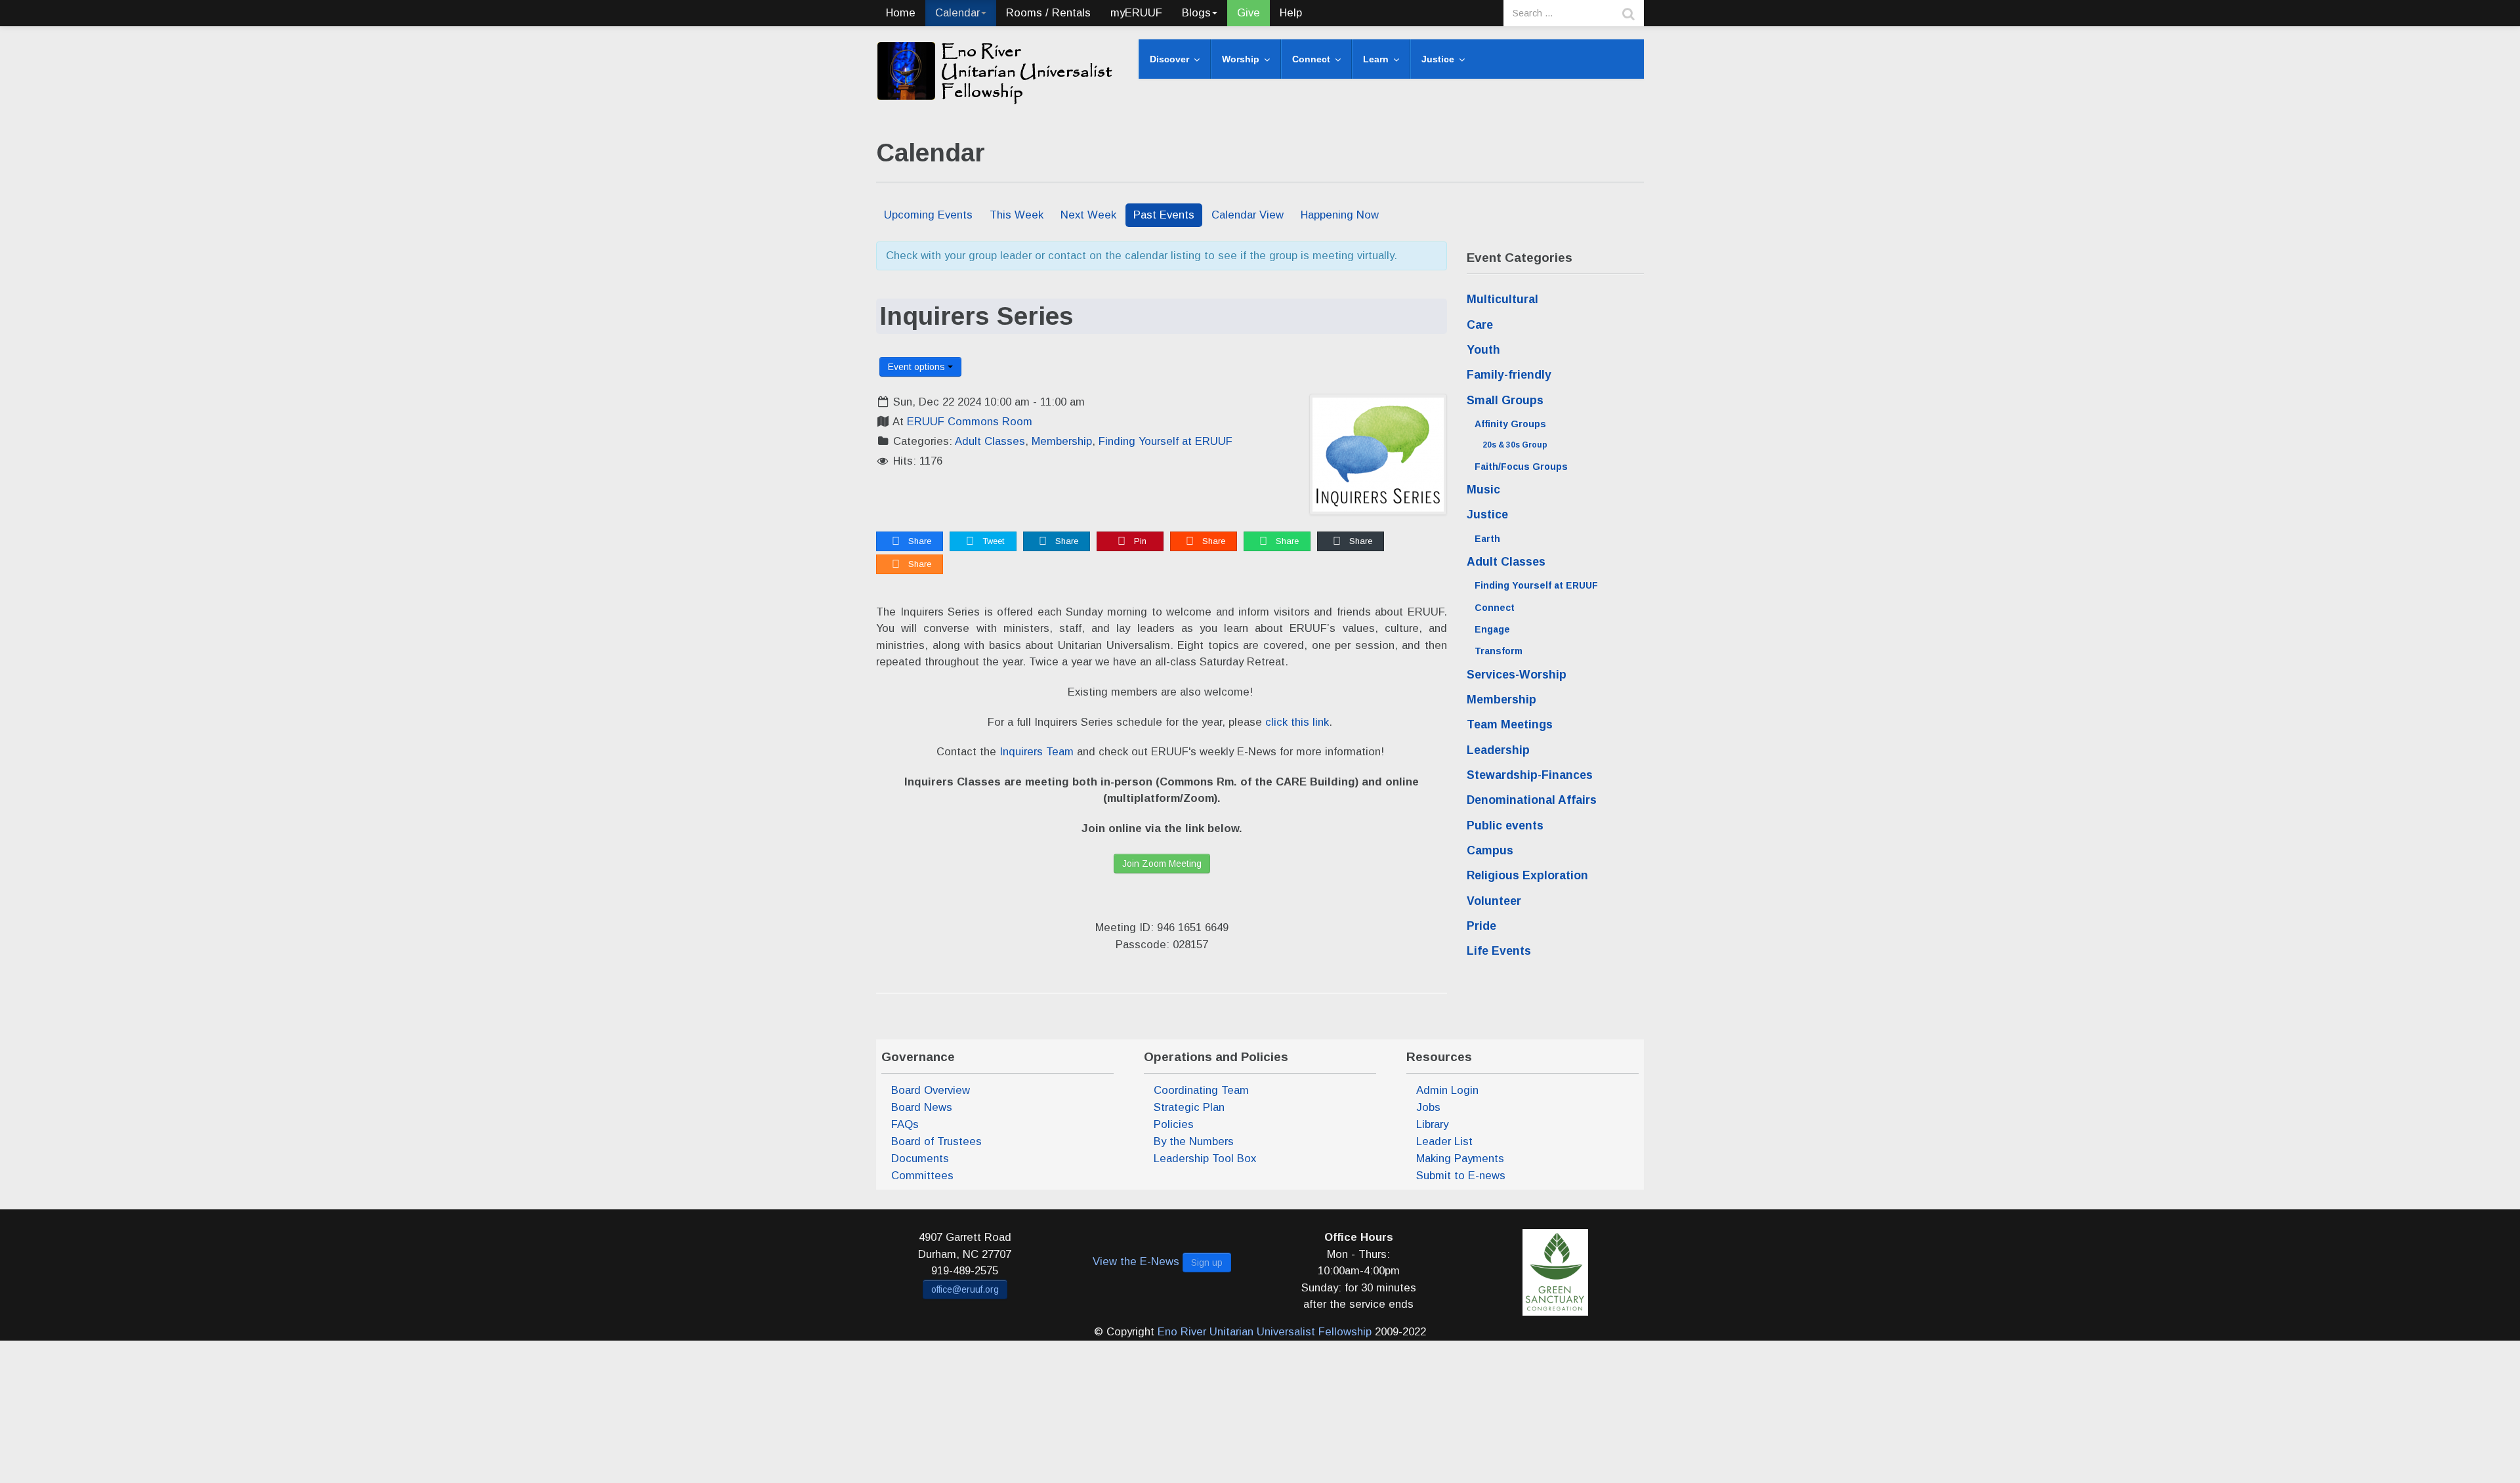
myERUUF (1136, 13)
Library (1432, 1124)
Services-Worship (1517, 675)
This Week (1017, 215)
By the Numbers (1194, 1141)
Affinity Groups (1510, 424)
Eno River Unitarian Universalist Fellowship (1265, 1332)
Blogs (1196, 13)
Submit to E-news (1461, 1176)
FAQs (905, 1124)
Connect (1495, 608)
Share (918, 541)
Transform (1499, 651)
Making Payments (1460, 1159)
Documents (920, 1159)
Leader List (1444, 1141)
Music (1483, 490)
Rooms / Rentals (1048, 13)
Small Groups (1505, 400)
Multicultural (1502, 299)
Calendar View (1248, 215)
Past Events (1164, 215)
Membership (1062, 441)
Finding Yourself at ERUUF (1165, 441)
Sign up (1207, 1263)
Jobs (1428, 1107)
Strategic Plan (1189, 1107)
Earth (1487, 539)
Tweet (992, 541)
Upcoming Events (928, 215)
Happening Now (1340, 215)
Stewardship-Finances (1530, 775)
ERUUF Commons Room (970, 422)
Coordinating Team (1201, 1090)
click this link (1297, 722)
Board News (922, 1107)
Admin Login (1447, 1090)
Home (901, 13)
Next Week (1088, 215)
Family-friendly (1509, 375)
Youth (1483, 350)
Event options (918, 367)
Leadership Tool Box (1205, 1159)
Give (1249, 13)
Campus (1490, 850)
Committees (922, 1176)
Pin (1139, 541)
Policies (1174, 1124)
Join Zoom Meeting (1162, 864)
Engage (1492, 629)
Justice (1487, 514)
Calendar (957, 13)
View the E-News (1136, 1262)
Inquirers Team (1037, 752)
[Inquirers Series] (1378, 454)
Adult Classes (990, 441)
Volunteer (1494, 901)
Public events (1505, 825)
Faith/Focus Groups (1521, 467)
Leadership (1498, 750)
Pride (1481, 926)
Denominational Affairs (1532, 800)
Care (1480, 325)
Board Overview (931, 1090)
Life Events (1499, 951)
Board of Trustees (936, 1141)
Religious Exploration (1527, 875)
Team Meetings (1510, 724)
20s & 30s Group (1515, 445)
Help (1291, 13)
